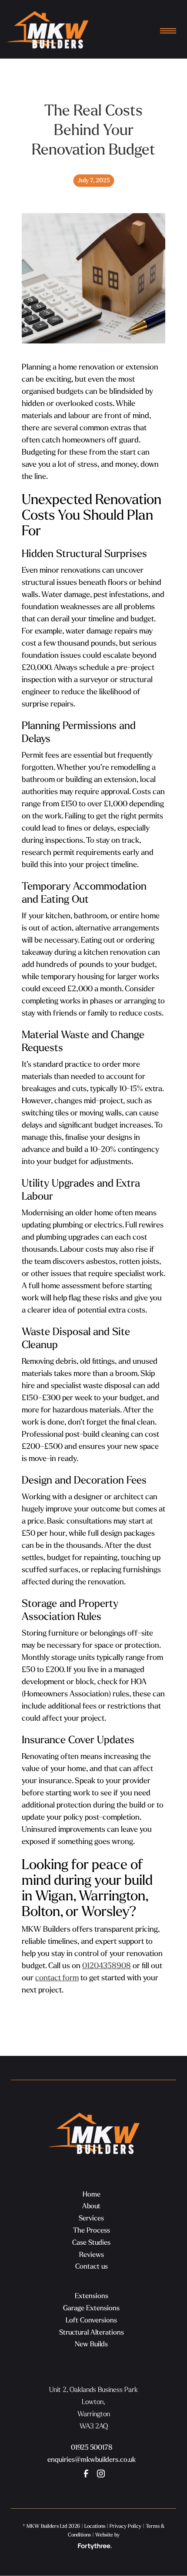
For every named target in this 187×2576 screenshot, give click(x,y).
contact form (57, 1977)
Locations (95, 2526)
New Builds (91, 2344)
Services (91, 2218)
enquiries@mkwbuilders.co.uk (92, 2459)
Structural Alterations (92, 2332)
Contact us (92, 2266)
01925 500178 (92, 2447)
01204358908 (107, 1965)
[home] (47, 32)
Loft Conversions (91, 2320)
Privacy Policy (125, 2526)
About (91, 2206)
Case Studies (91, 2242)
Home (92, 2194)
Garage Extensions (91, 2308)
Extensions (92, 2296)
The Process (92, 2230)
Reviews (92, 2254)
